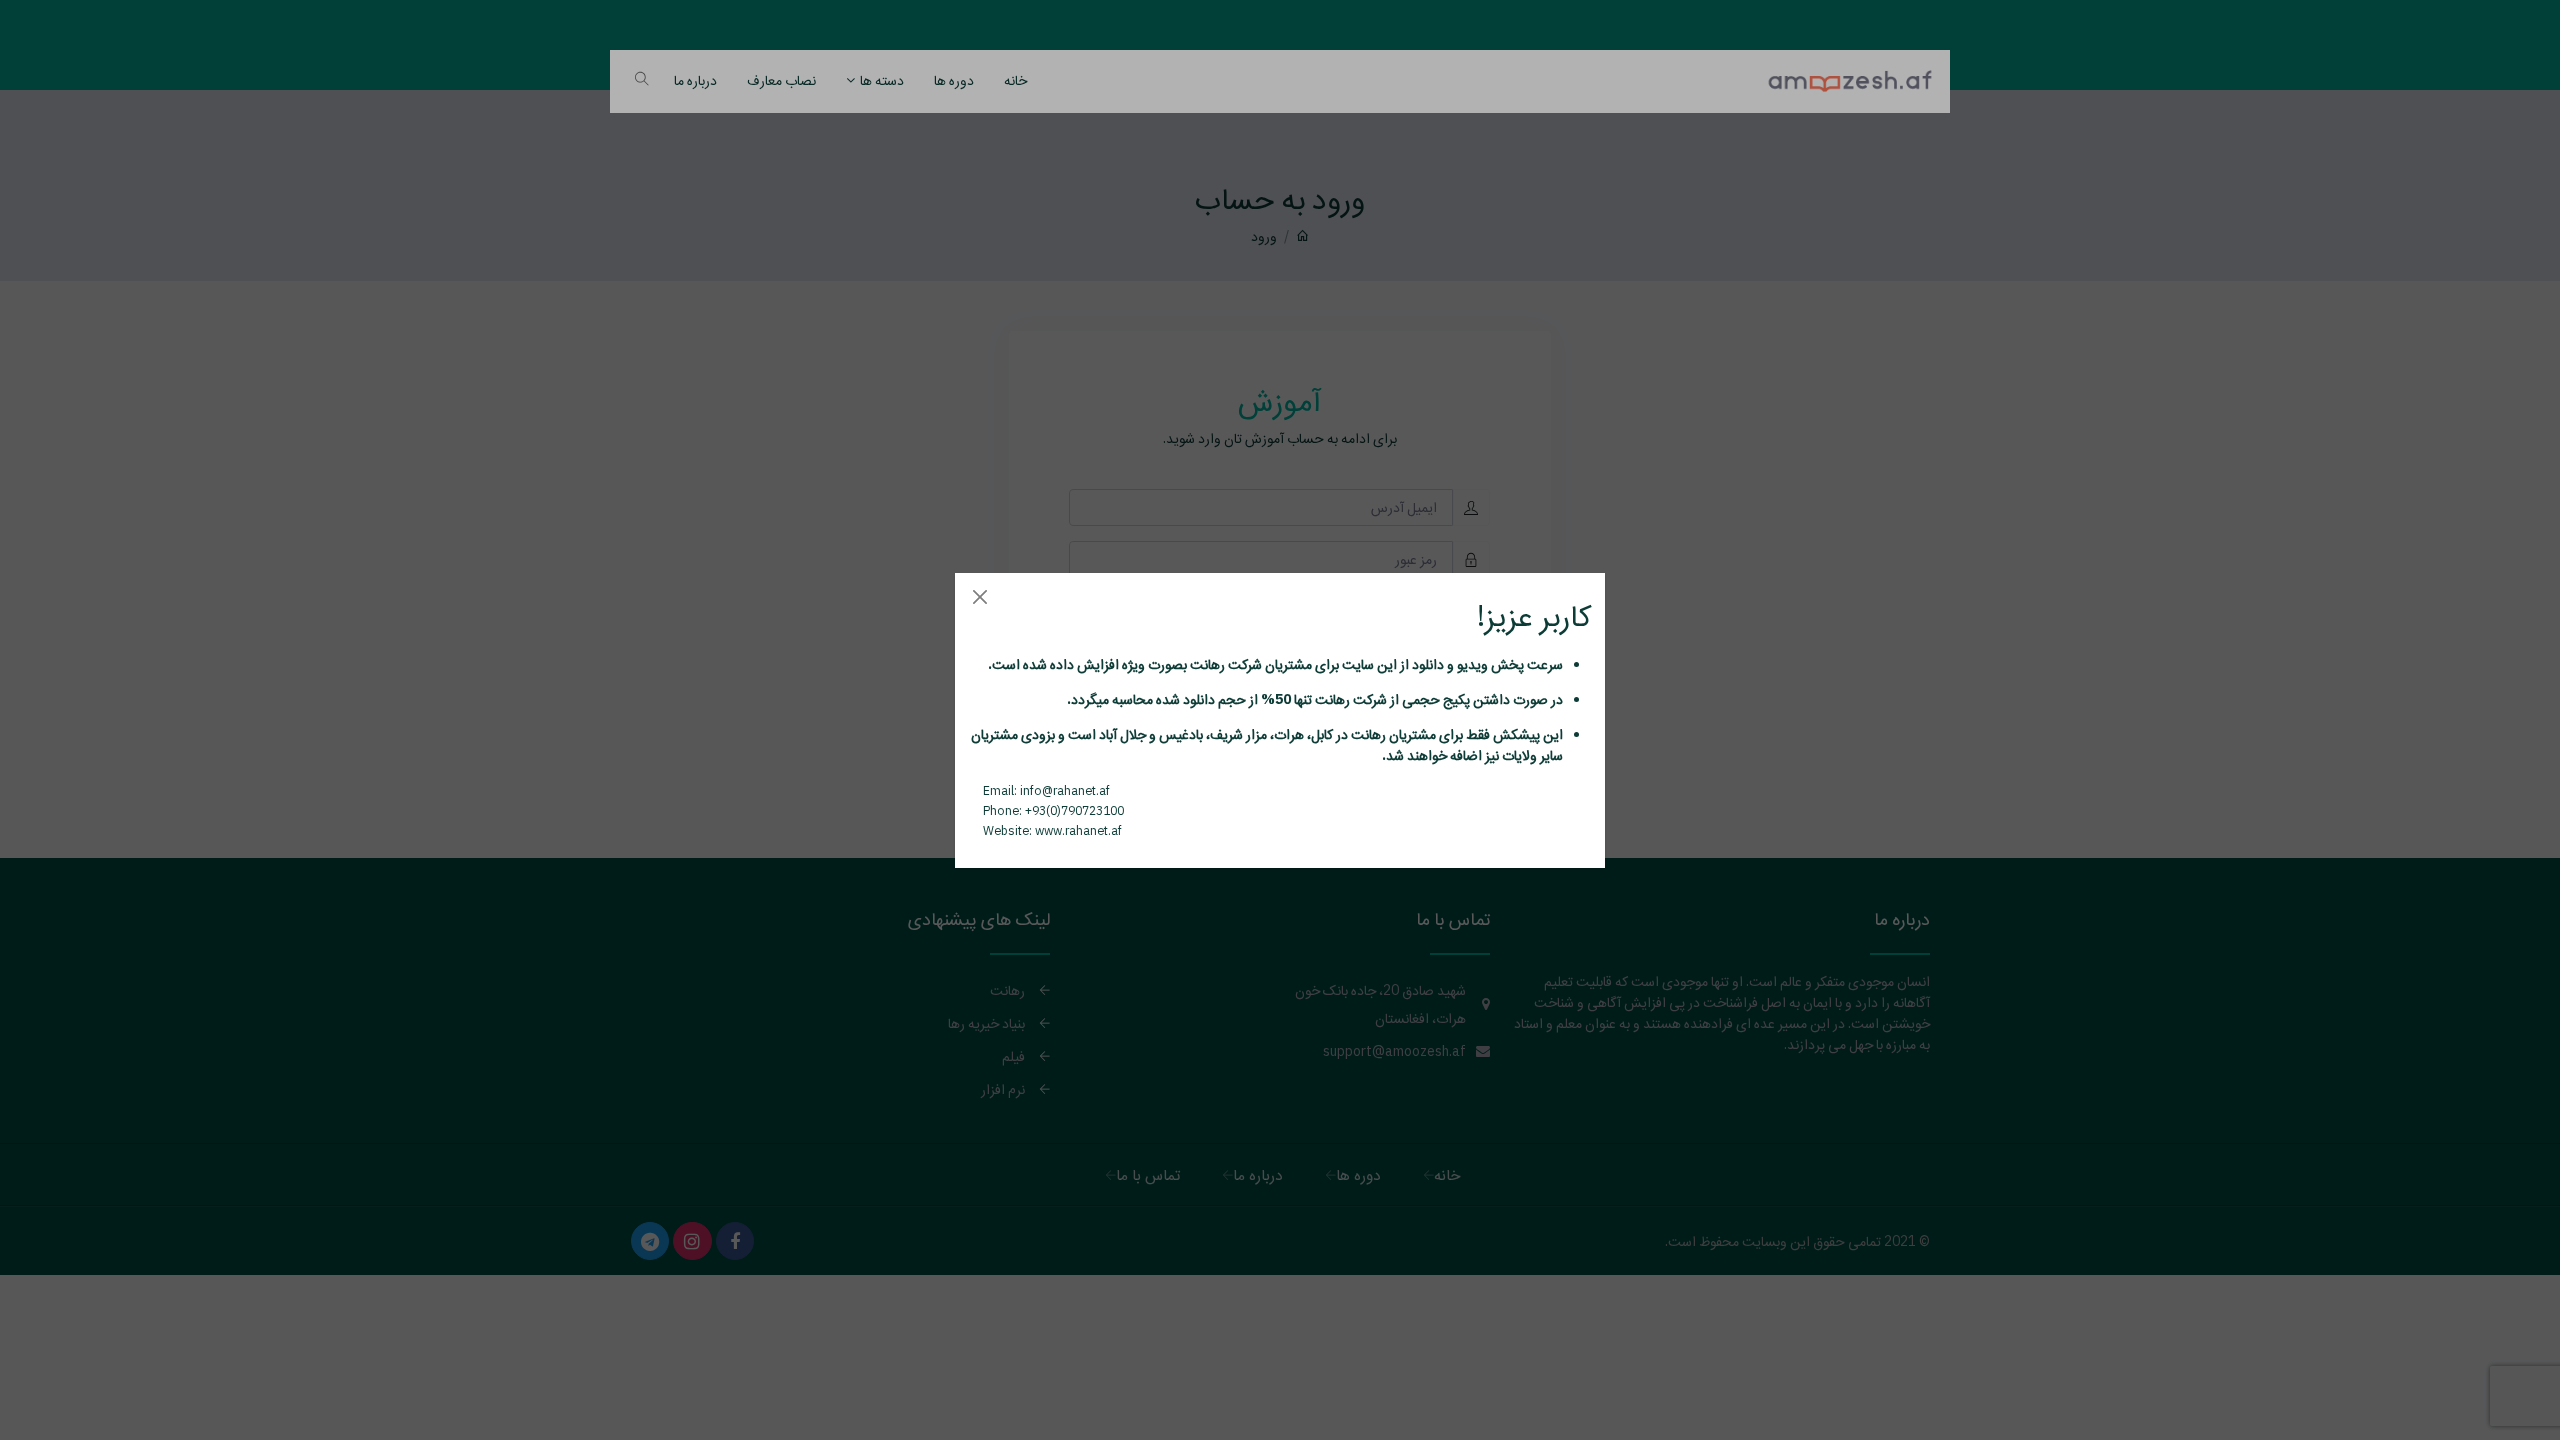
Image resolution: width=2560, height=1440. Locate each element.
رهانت (1206, 664)
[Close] (979, 597)
